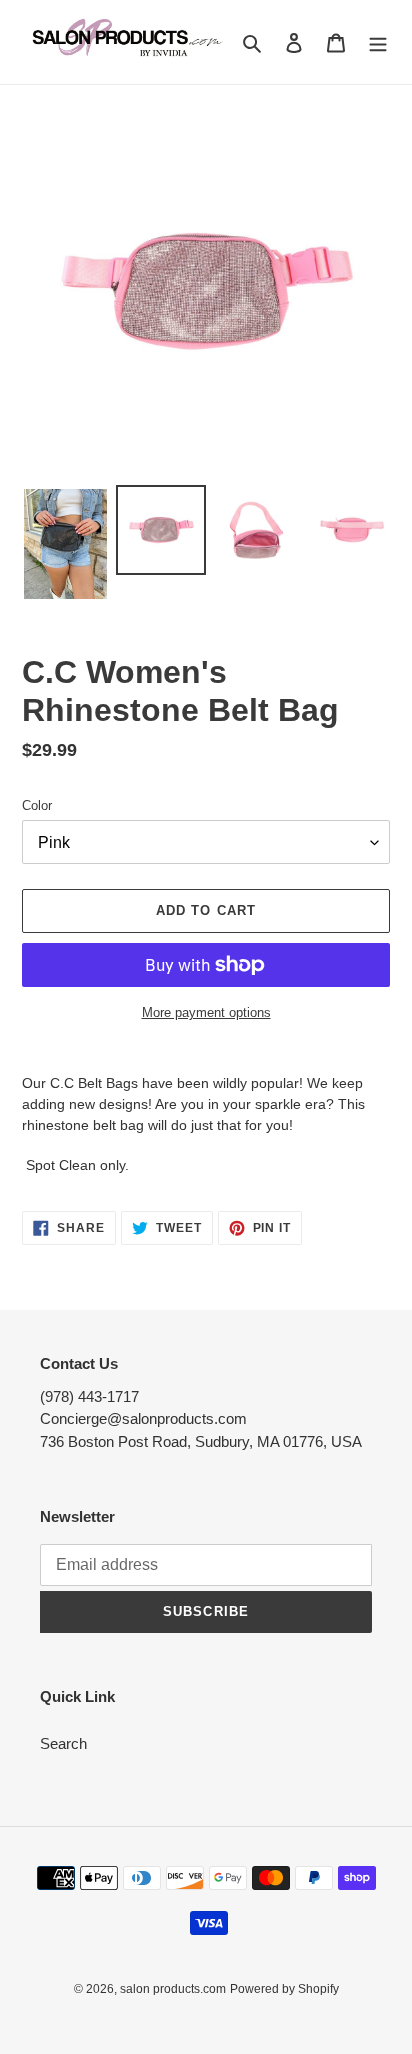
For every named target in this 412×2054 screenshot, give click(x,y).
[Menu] (378, 42)
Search (63, 1743)
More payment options (206, 1012)
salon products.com (173, 1989)
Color (37, 805)
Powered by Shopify (284, 1989)
